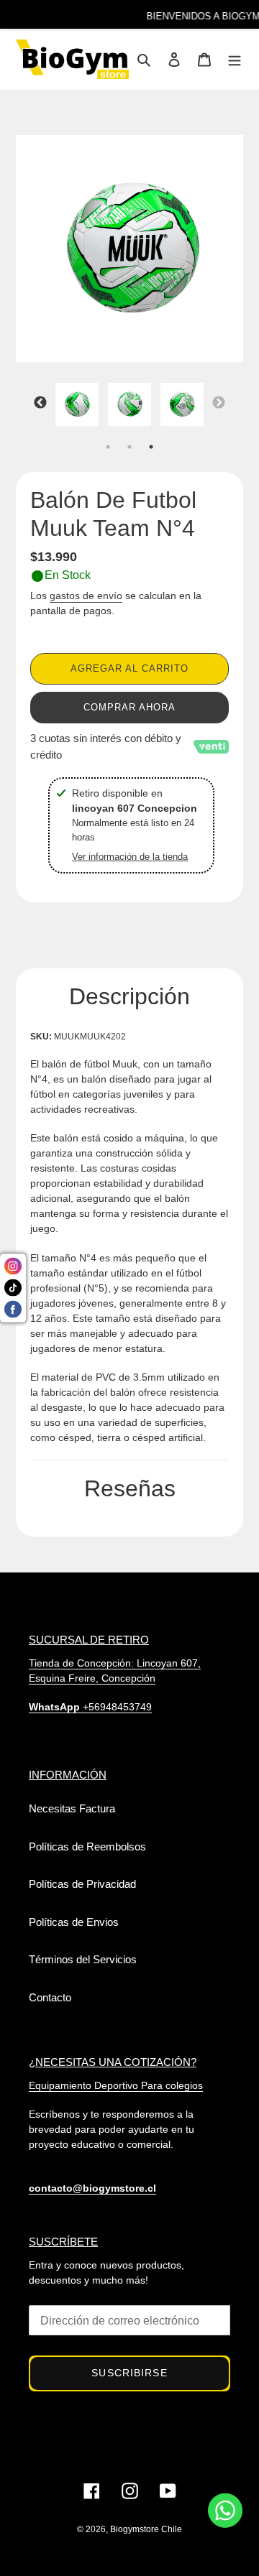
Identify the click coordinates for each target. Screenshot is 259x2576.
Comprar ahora (130, 707)
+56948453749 (90, 1707)
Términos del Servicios (83, 1959)
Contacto (50, 1997)
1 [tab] (108, 447)
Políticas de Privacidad (82, 1884)
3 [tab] (151, 447)
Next (219, 403)
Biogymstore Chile (146, 2529)
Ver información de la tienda (130, 857)
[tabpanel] (77, 408)
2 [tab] (129, 447)
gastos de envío (86, 596)
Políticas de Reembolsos (87, 1847)
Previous (40, 403)
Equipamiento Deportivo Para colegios (116, 2085)
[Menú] (235, 59)
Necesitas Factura (72, 1808)
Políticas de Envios (74, 1922)
